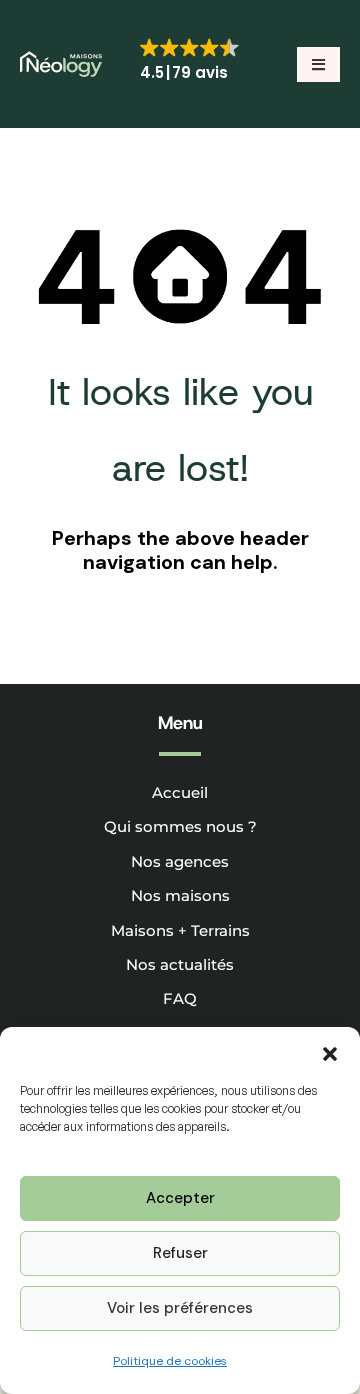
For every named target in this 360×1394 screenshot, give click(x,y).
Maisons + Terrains (180, 930)
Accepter (180, 1198)
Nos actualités (180, 964)
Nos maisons (180, 895)
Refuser (180, 1253)
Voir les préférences (180, 1308)
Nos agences (180, 861)
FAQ (180, 998)
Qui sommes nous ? (180, 826)
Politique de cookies (170, 1361)
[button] (330, 1052)
